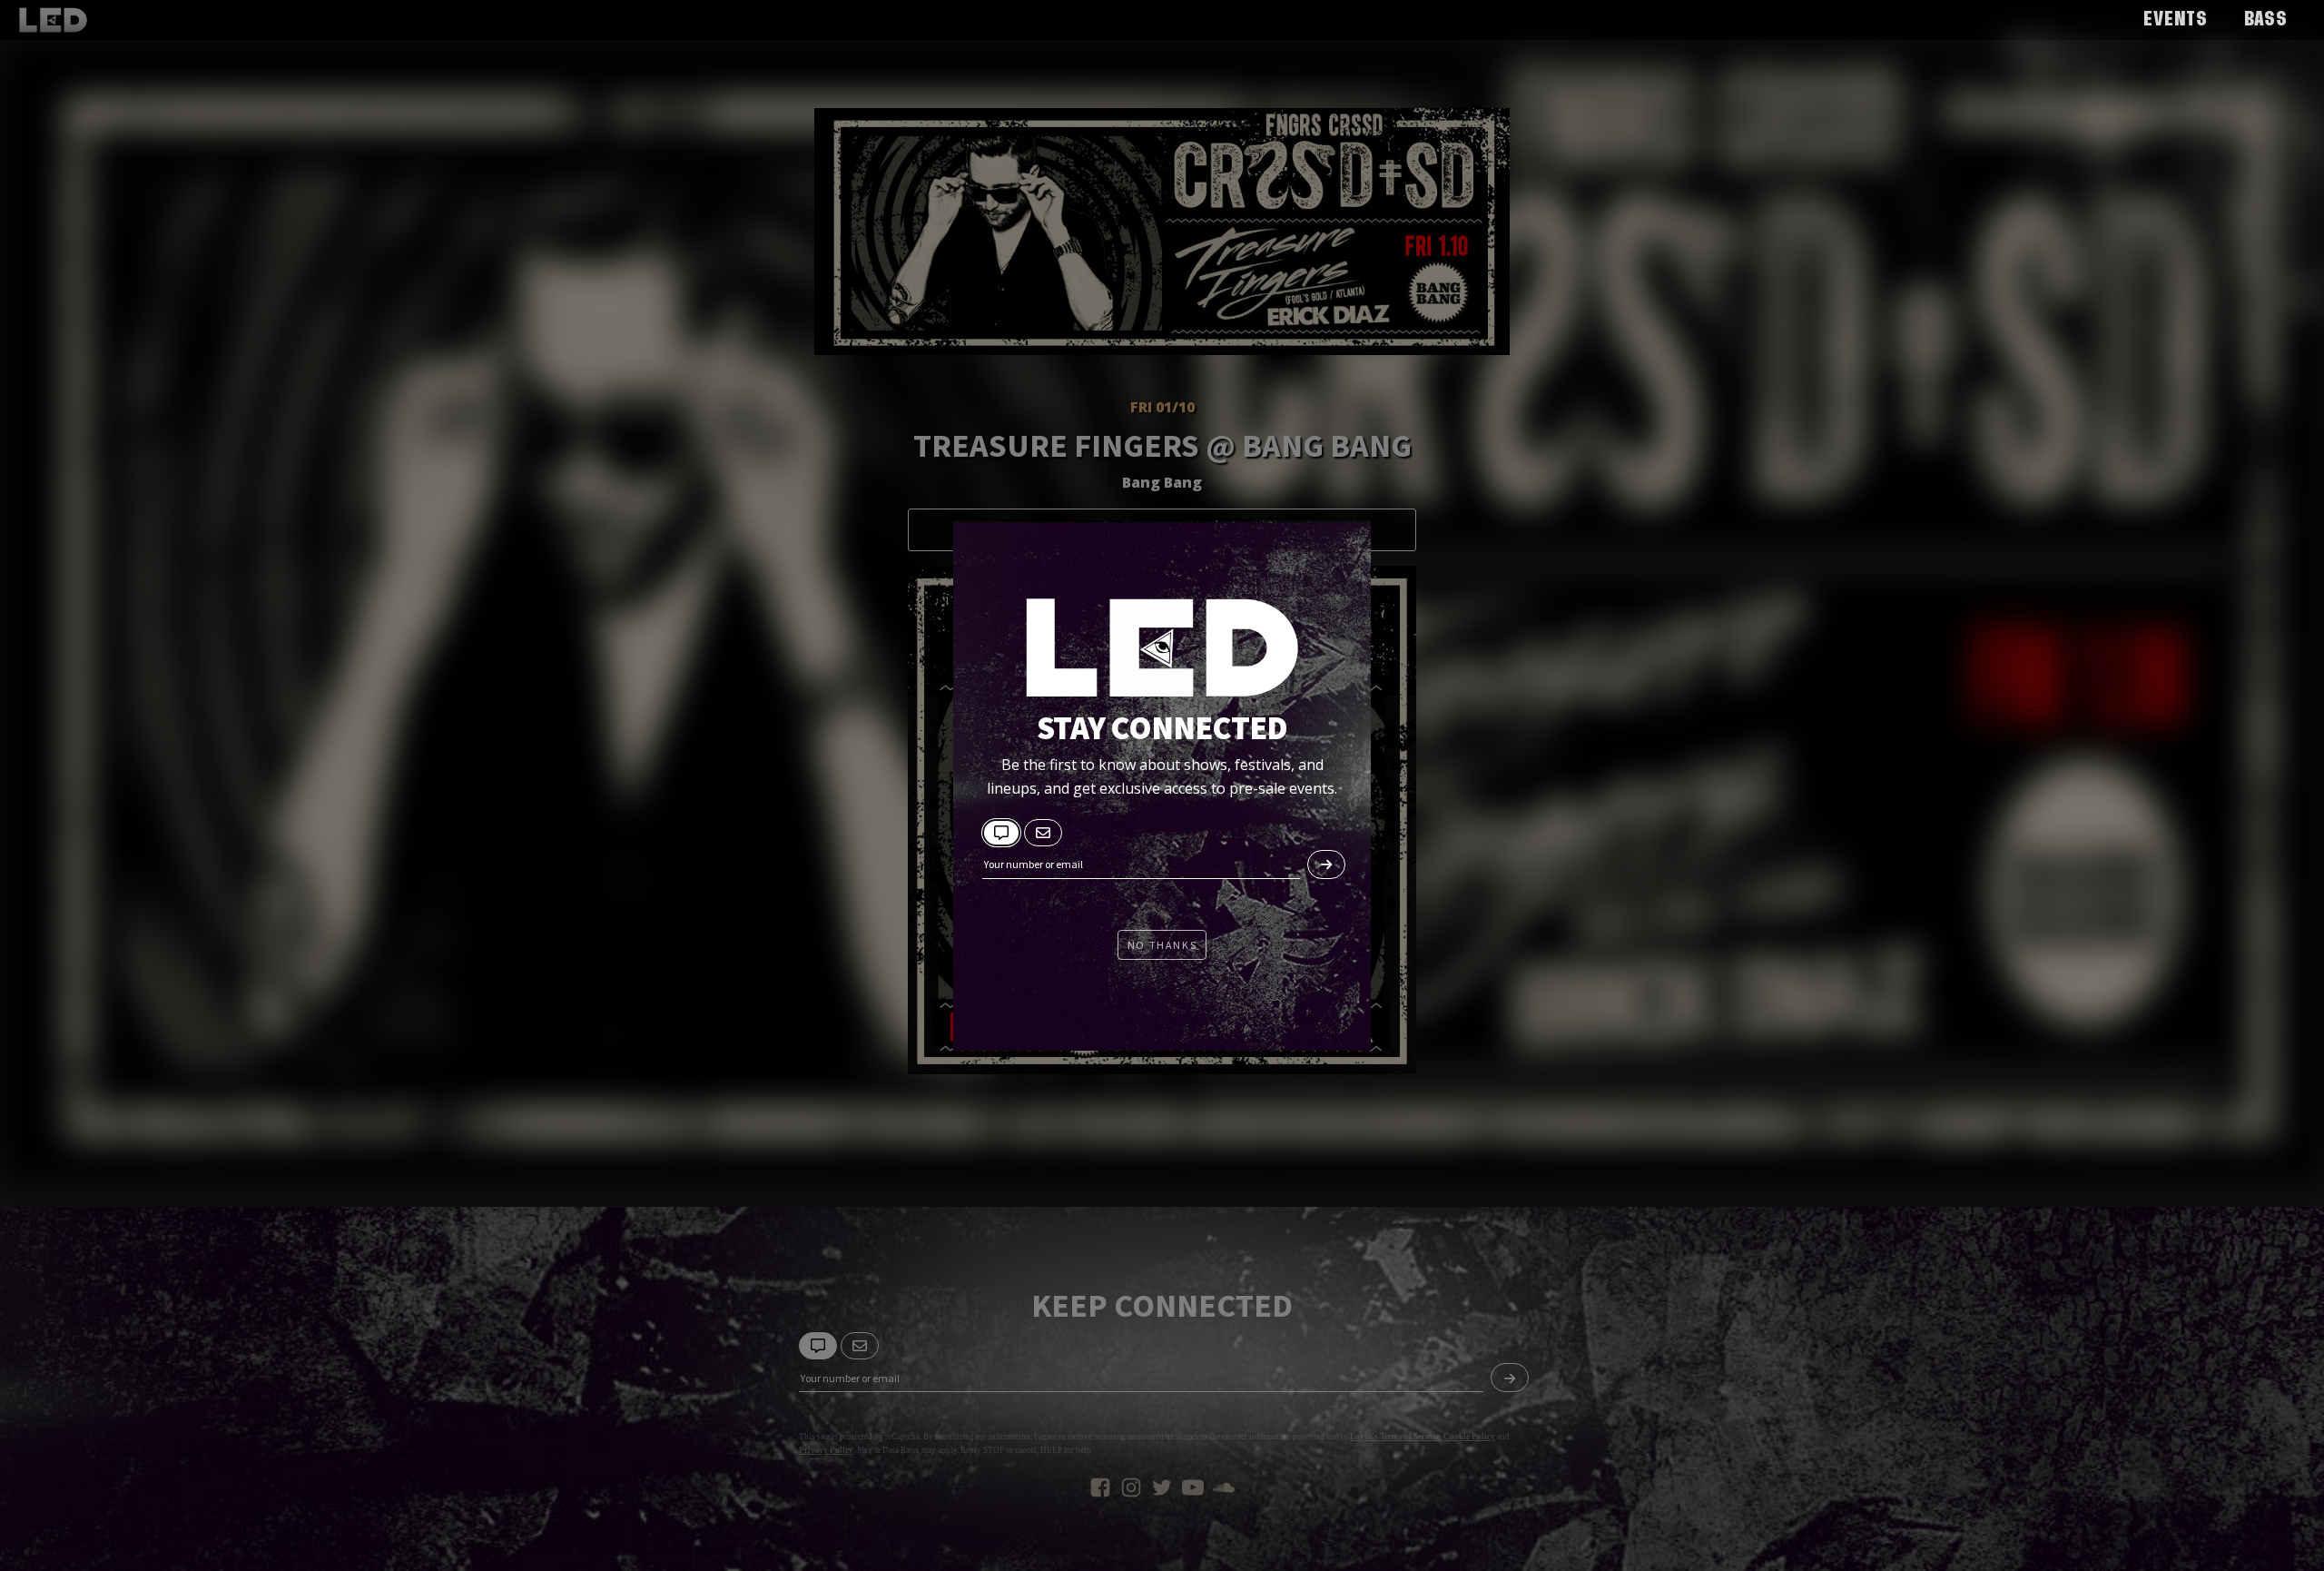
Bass (2266, 20)
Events (2176, 20)
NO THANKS (1162, 945)
